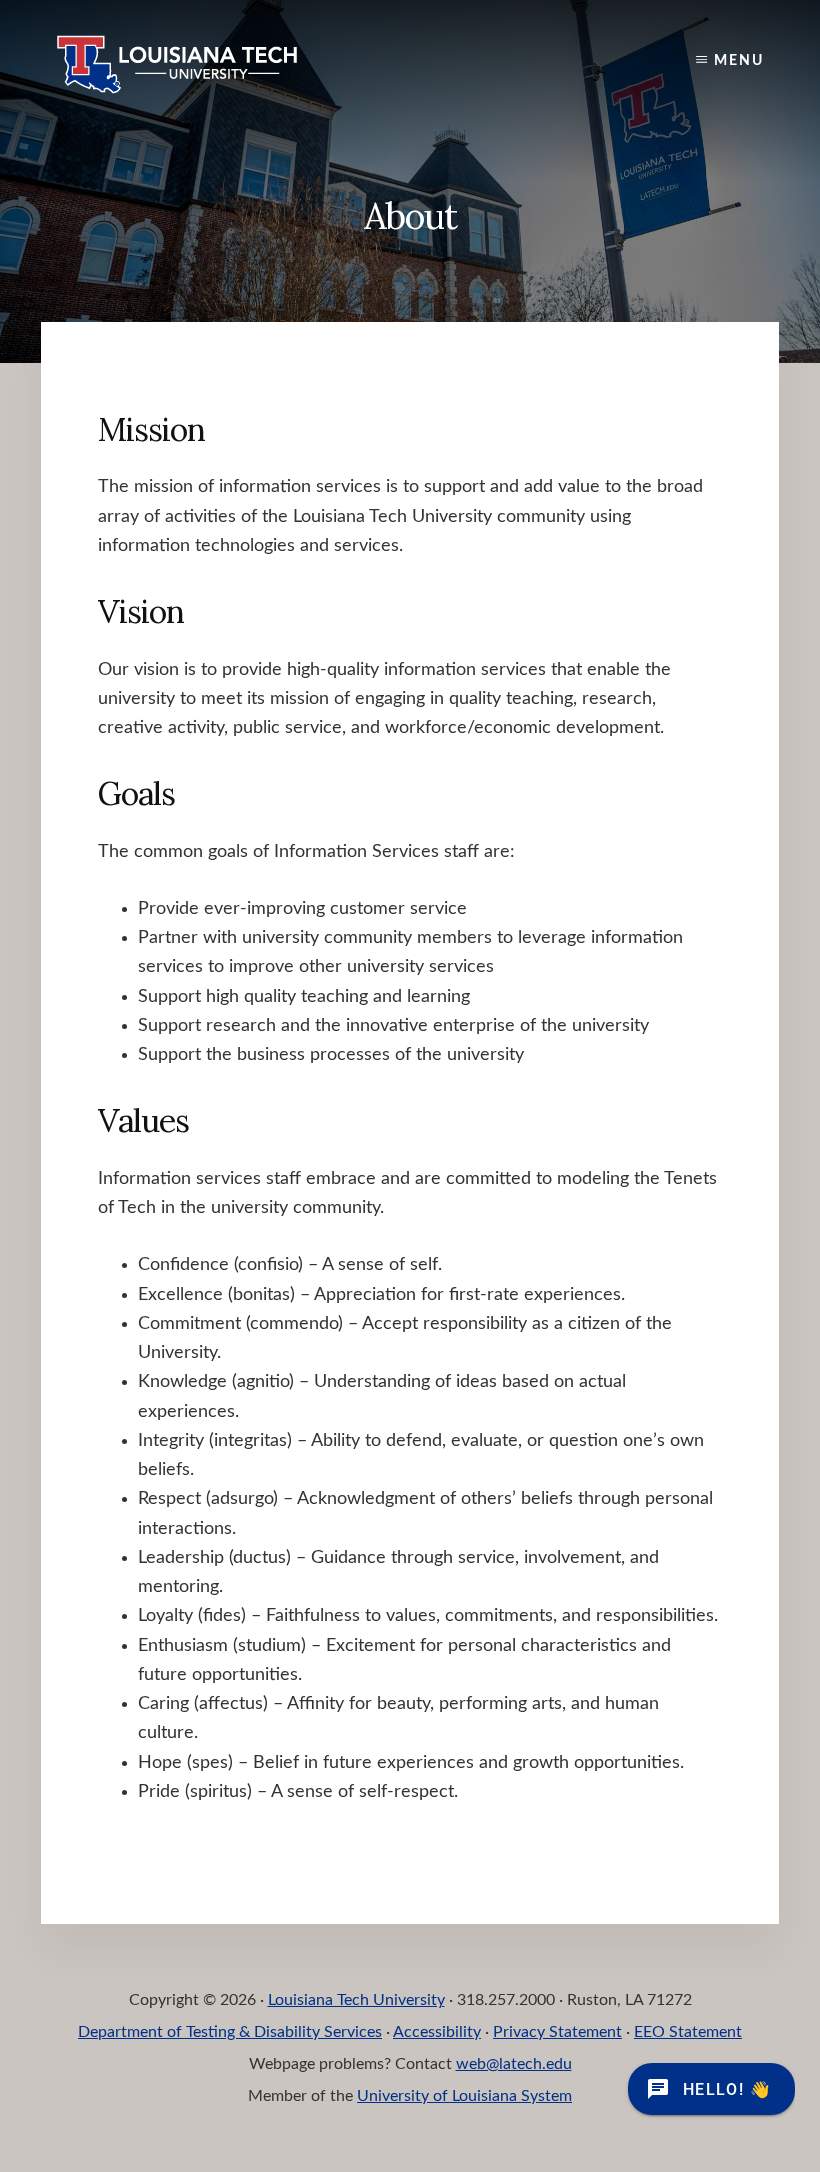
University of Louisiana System (464, 2096)
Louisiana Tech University (356, 2000)
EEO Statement (688, 2032)
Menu (739, 61)
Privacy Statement (557, 2032)
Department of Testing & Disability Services (230, 2032)
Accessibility (437, 2032)
